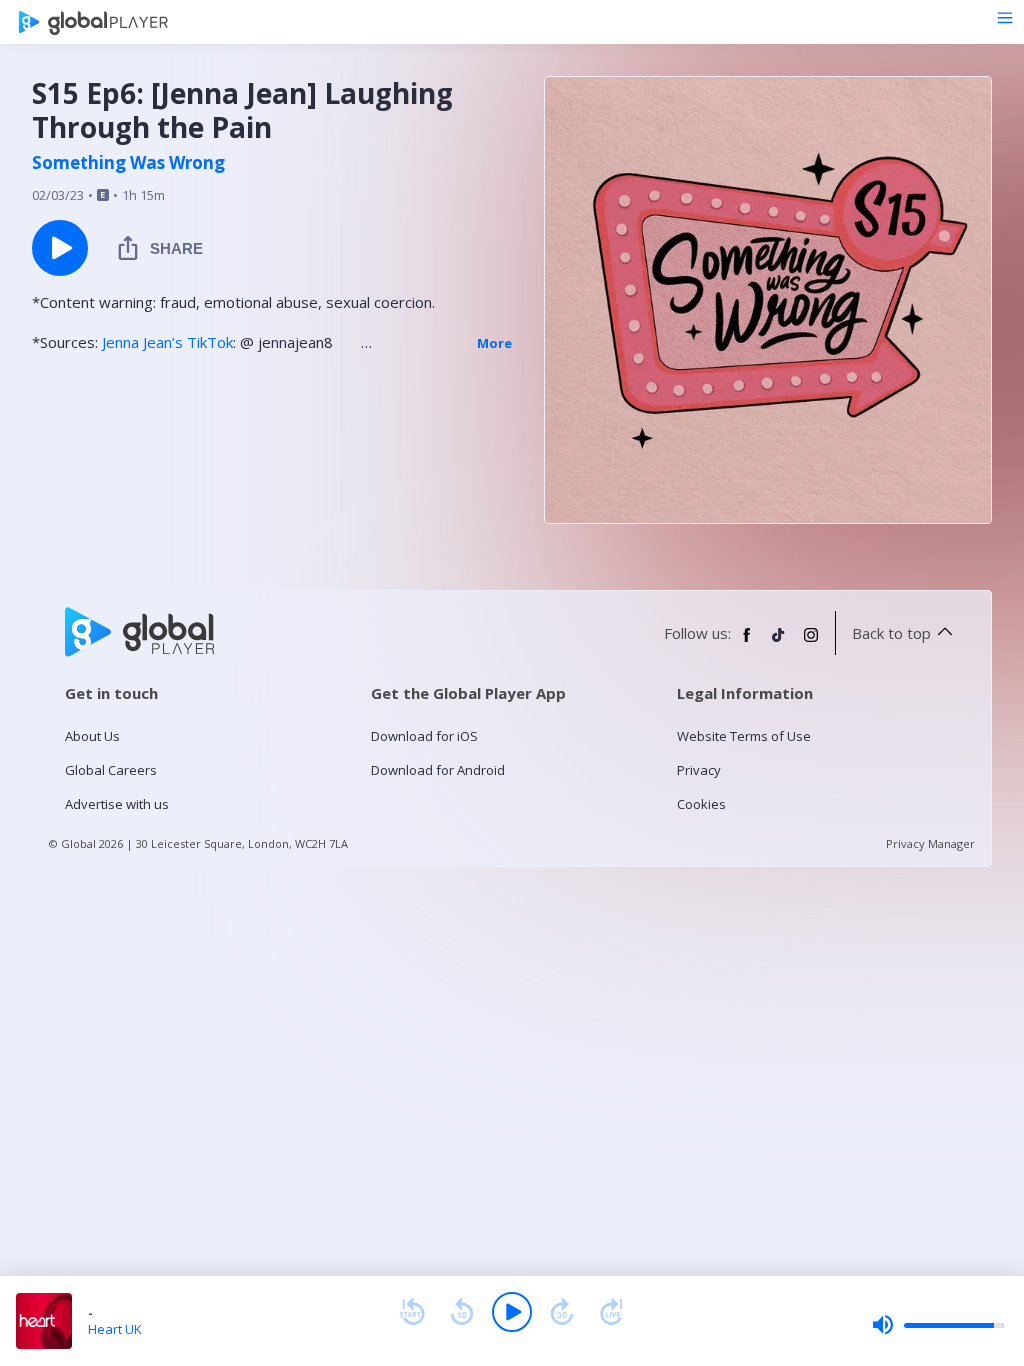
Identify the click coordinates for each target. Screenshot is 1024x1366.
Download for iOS (424, 736)
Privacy (699, 770)
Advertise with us (117, 804)
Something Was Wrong (128, 163)
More (494, 343)
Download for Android (438, 770)
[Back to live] (612, 1312)
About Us (92, 736)
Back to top (891, 633)
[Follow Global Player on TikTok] (779, 643)
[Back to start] (412, 1312)
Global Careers (111, 770)
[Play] (512, 1312)
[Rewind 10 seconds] (462, 1312)
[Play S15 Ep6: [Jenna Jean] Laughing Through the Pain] (60, 248)
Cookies (701, 804)
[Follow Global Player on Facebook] (747, 643)
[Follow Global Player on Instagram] (811, 643)
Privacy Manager (930, 843)
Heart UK (115, 1329)
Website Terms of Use (744, 736)
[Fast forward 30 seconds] (562, 1312)
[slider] (938, 1325)
